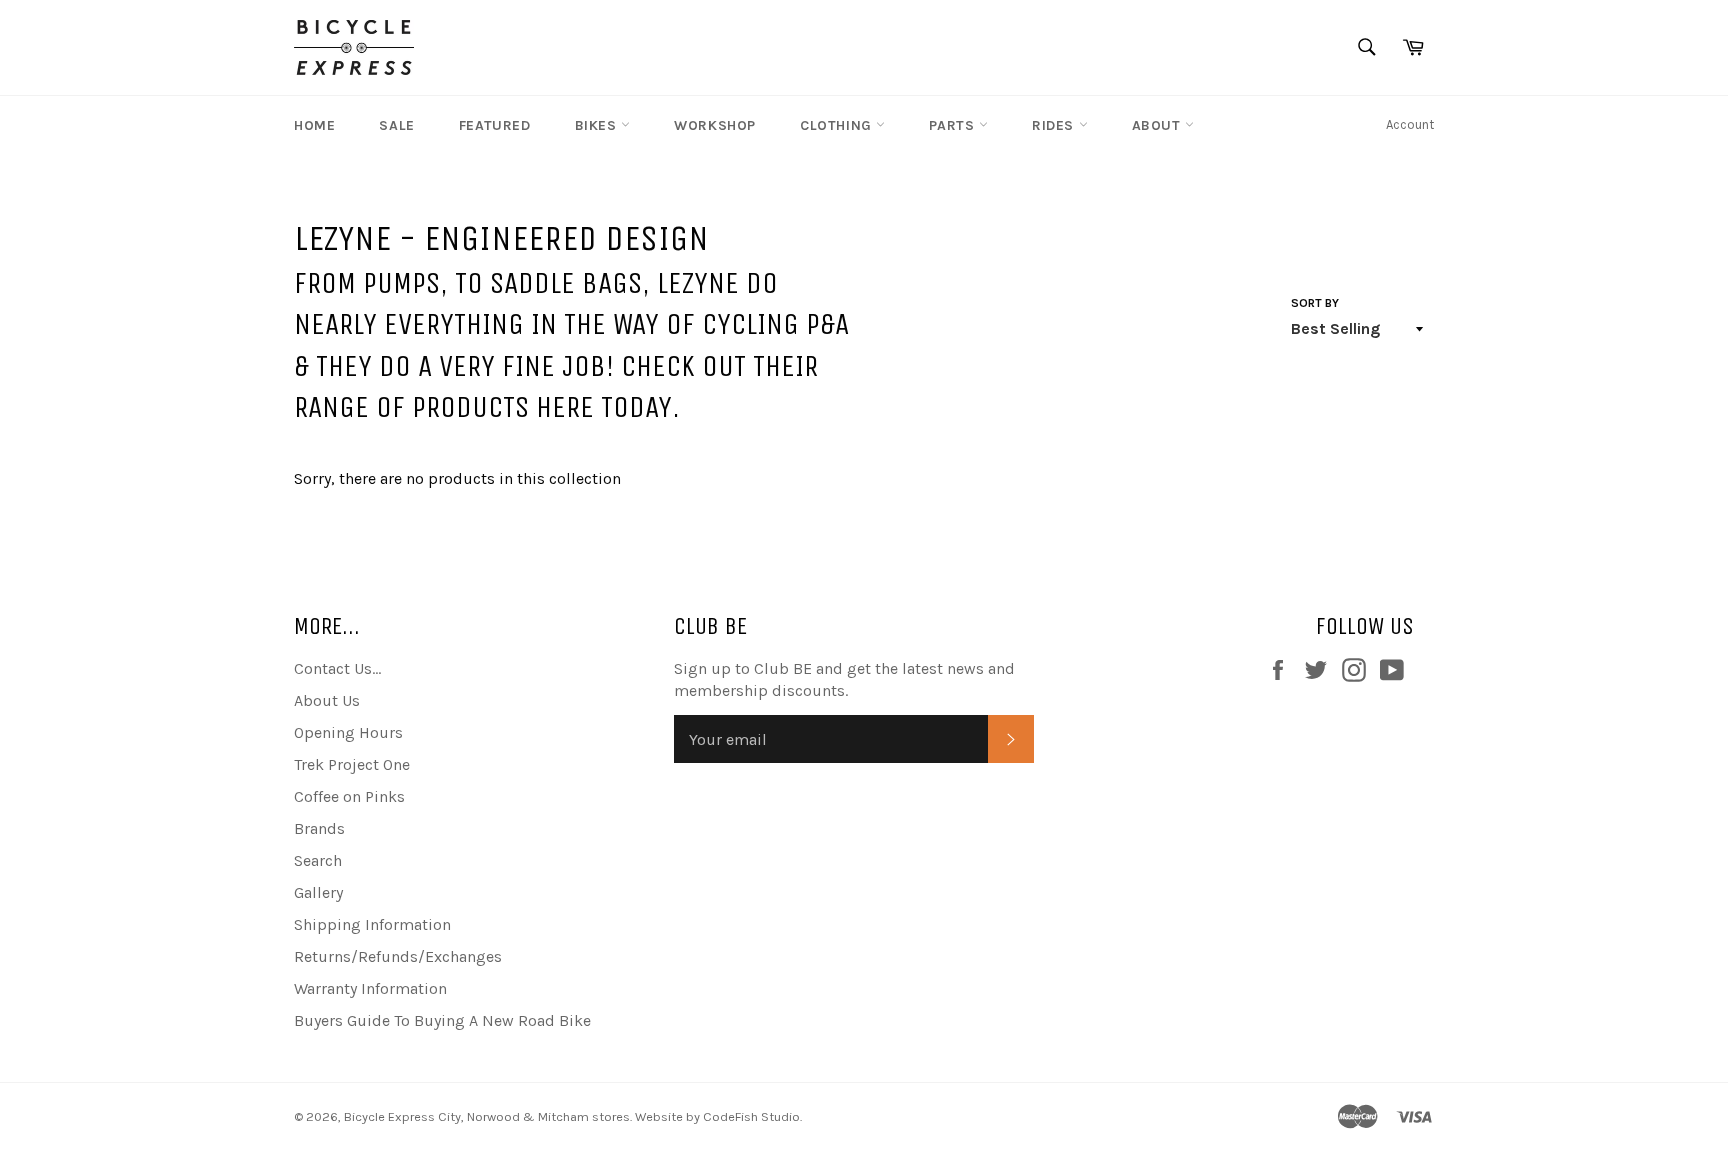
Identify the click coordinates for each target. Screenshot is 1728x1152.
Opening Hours (348, 732)
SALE (396, 125)
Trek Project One (352, 764)
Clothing (838, 125)
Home (314, 125)
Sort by (1315, 303)
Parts (954, 125)
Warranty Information (370, 988)
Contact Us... (337, 668)
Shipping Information (372, 924)
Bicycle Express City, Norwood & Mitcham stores (487, 1116)
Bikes (598, 125)
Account (1410, 124)
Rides (1055, 125)
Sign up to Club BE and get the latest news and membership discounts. (844, 679)
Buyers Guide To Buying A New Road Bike (442, 1020)
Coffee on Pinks (349, 796)
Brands (319, 828)
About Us (327, 700)
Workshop (715, 125)
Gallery (318, 892)
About (1159, 125)
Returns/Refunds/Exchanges (398, 956)
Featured (495, 125)
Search (318, 860)
